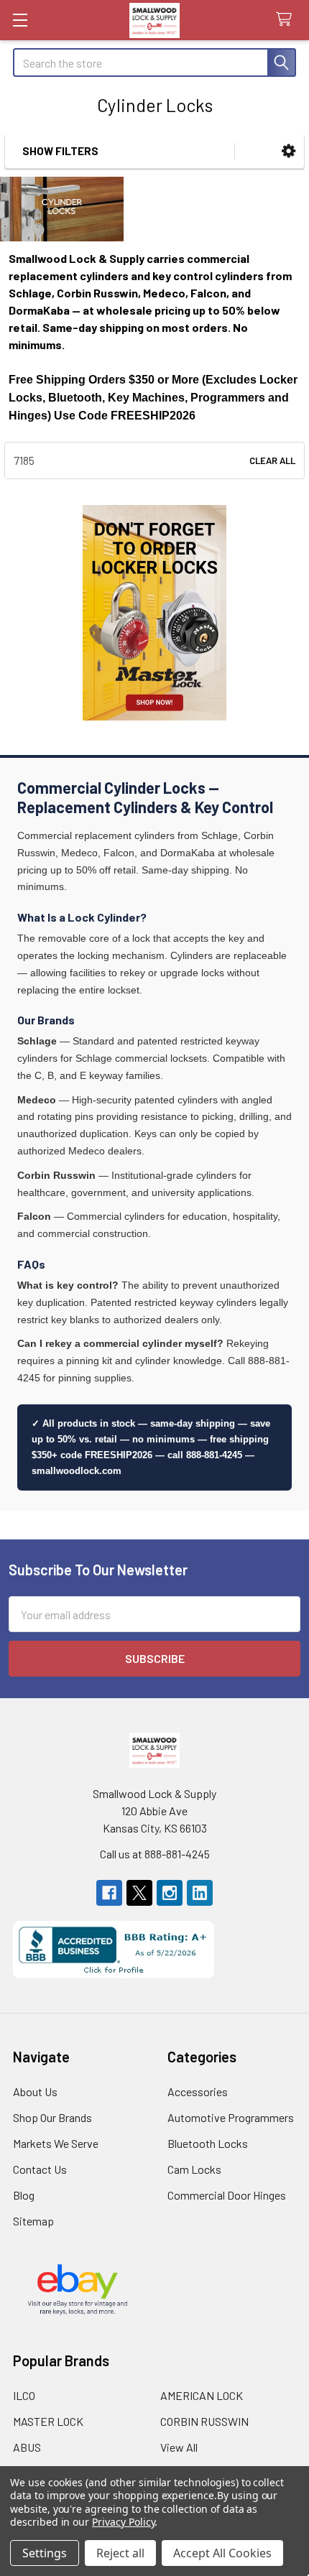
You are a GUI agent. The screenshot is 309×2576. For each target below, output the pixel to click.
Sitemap (33, 2221)
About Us (35, 2091)
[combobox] (154, 62)
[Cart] (287, 20)
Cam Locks (194, 2169)
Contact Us (40, 2169)
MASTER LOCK (48, 2421)
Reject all (120, 2553)
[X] (139, 1893)
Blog (24, 2195)
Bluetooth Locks (208, 2143)
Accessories (198, 2091)
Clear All (272, 460)
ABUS (27, 2447)
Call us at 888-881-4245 (155, 1854)
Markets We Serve (56, 2143)
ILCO (24, 2395)
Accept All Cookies (222, 2553)
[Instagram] (170, 1893)
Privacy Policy (123, 2522)
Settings (45, 2553)
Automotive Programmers (231, 2117)
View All (179, 2447)
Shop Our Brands (52, 2117)
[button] (289, 151)
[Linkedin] (200, 1893)
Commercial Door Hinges (227, 2195)
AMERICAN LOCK (202, 2395)
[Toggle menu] (20, 20)
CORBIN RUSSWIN (204, 2421)
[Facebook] (109, 1893)
